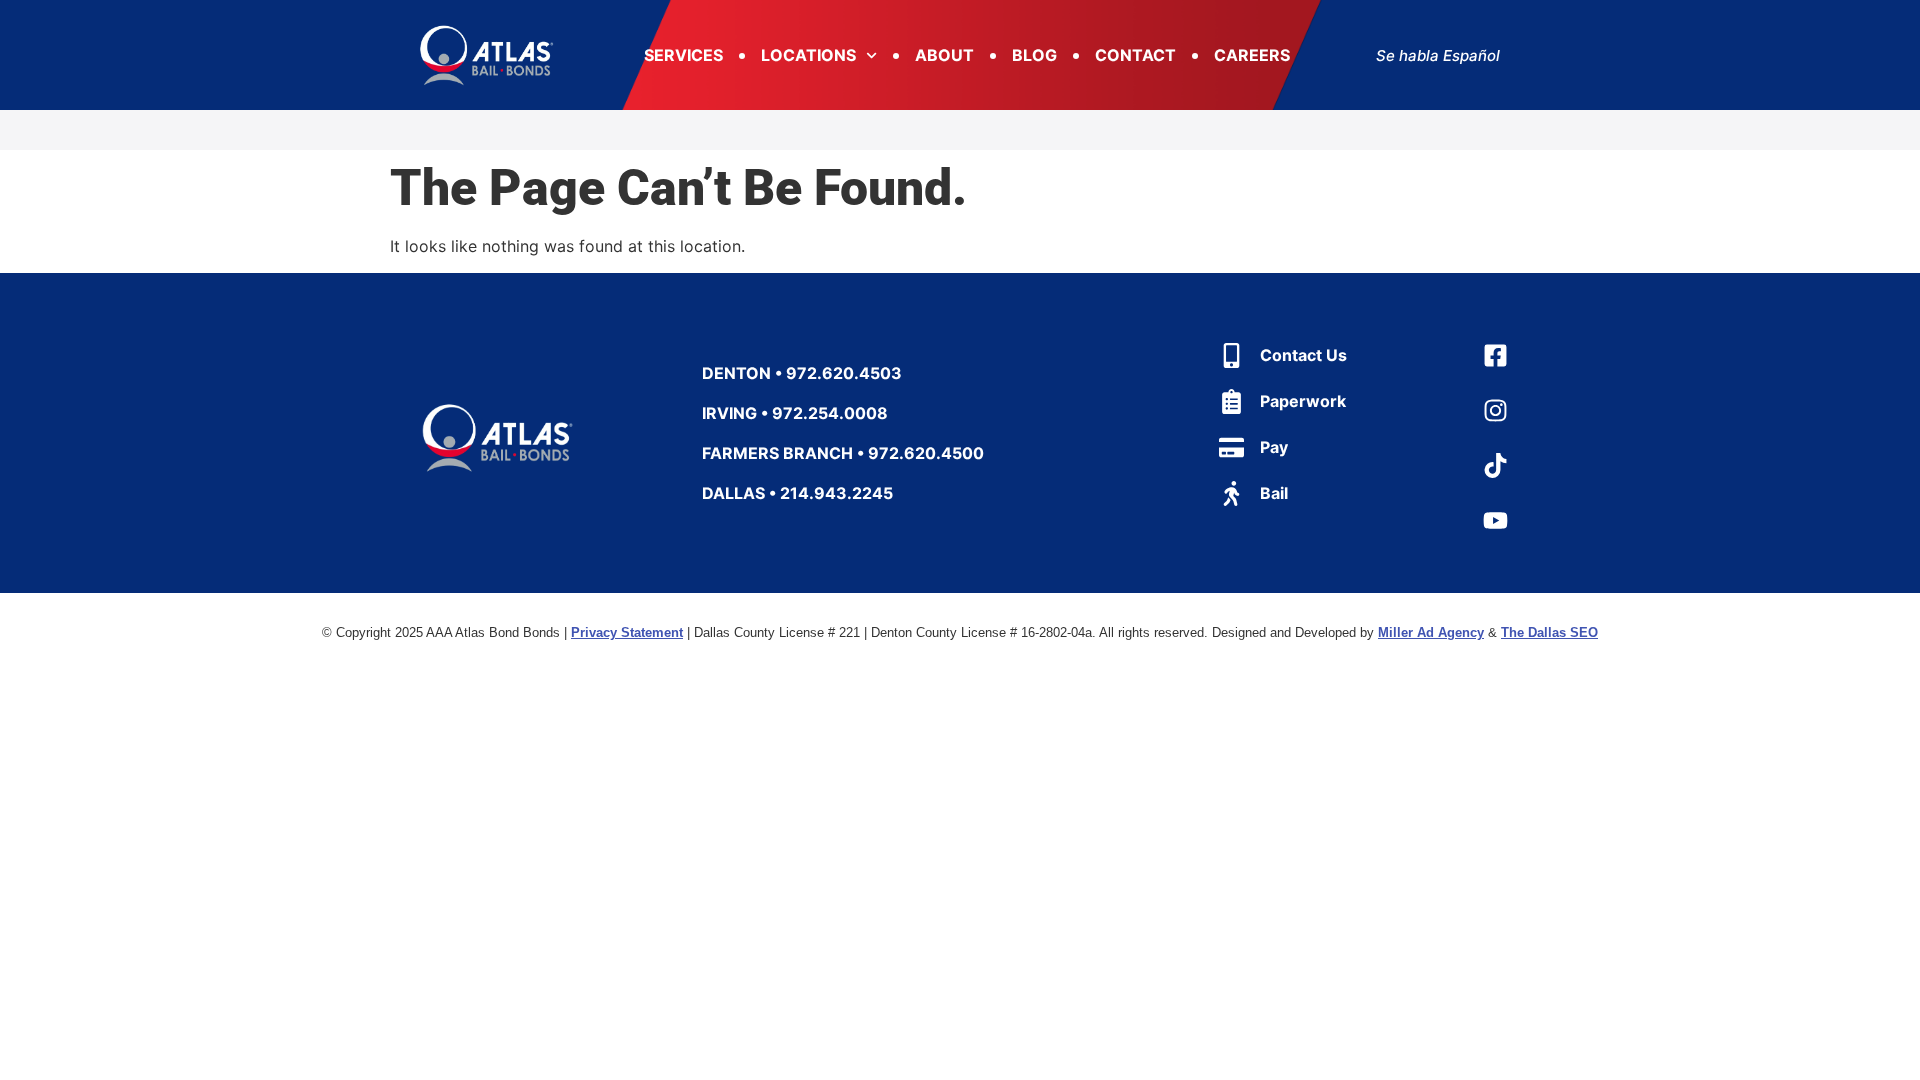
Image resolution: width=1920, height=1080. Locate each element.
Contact (1135, 55)
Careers (1252, 55)
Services (683, 55)
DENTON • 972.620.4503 (802, 373)
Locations (808, 55)
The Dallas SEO (1549, 632)
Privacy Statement (627, 632)
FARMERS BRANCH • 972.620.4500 (843, 453)
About (944, 55)
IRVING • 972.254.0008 (795, 413)
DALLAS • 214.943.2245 (797, 493)
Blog (1034, 55)
